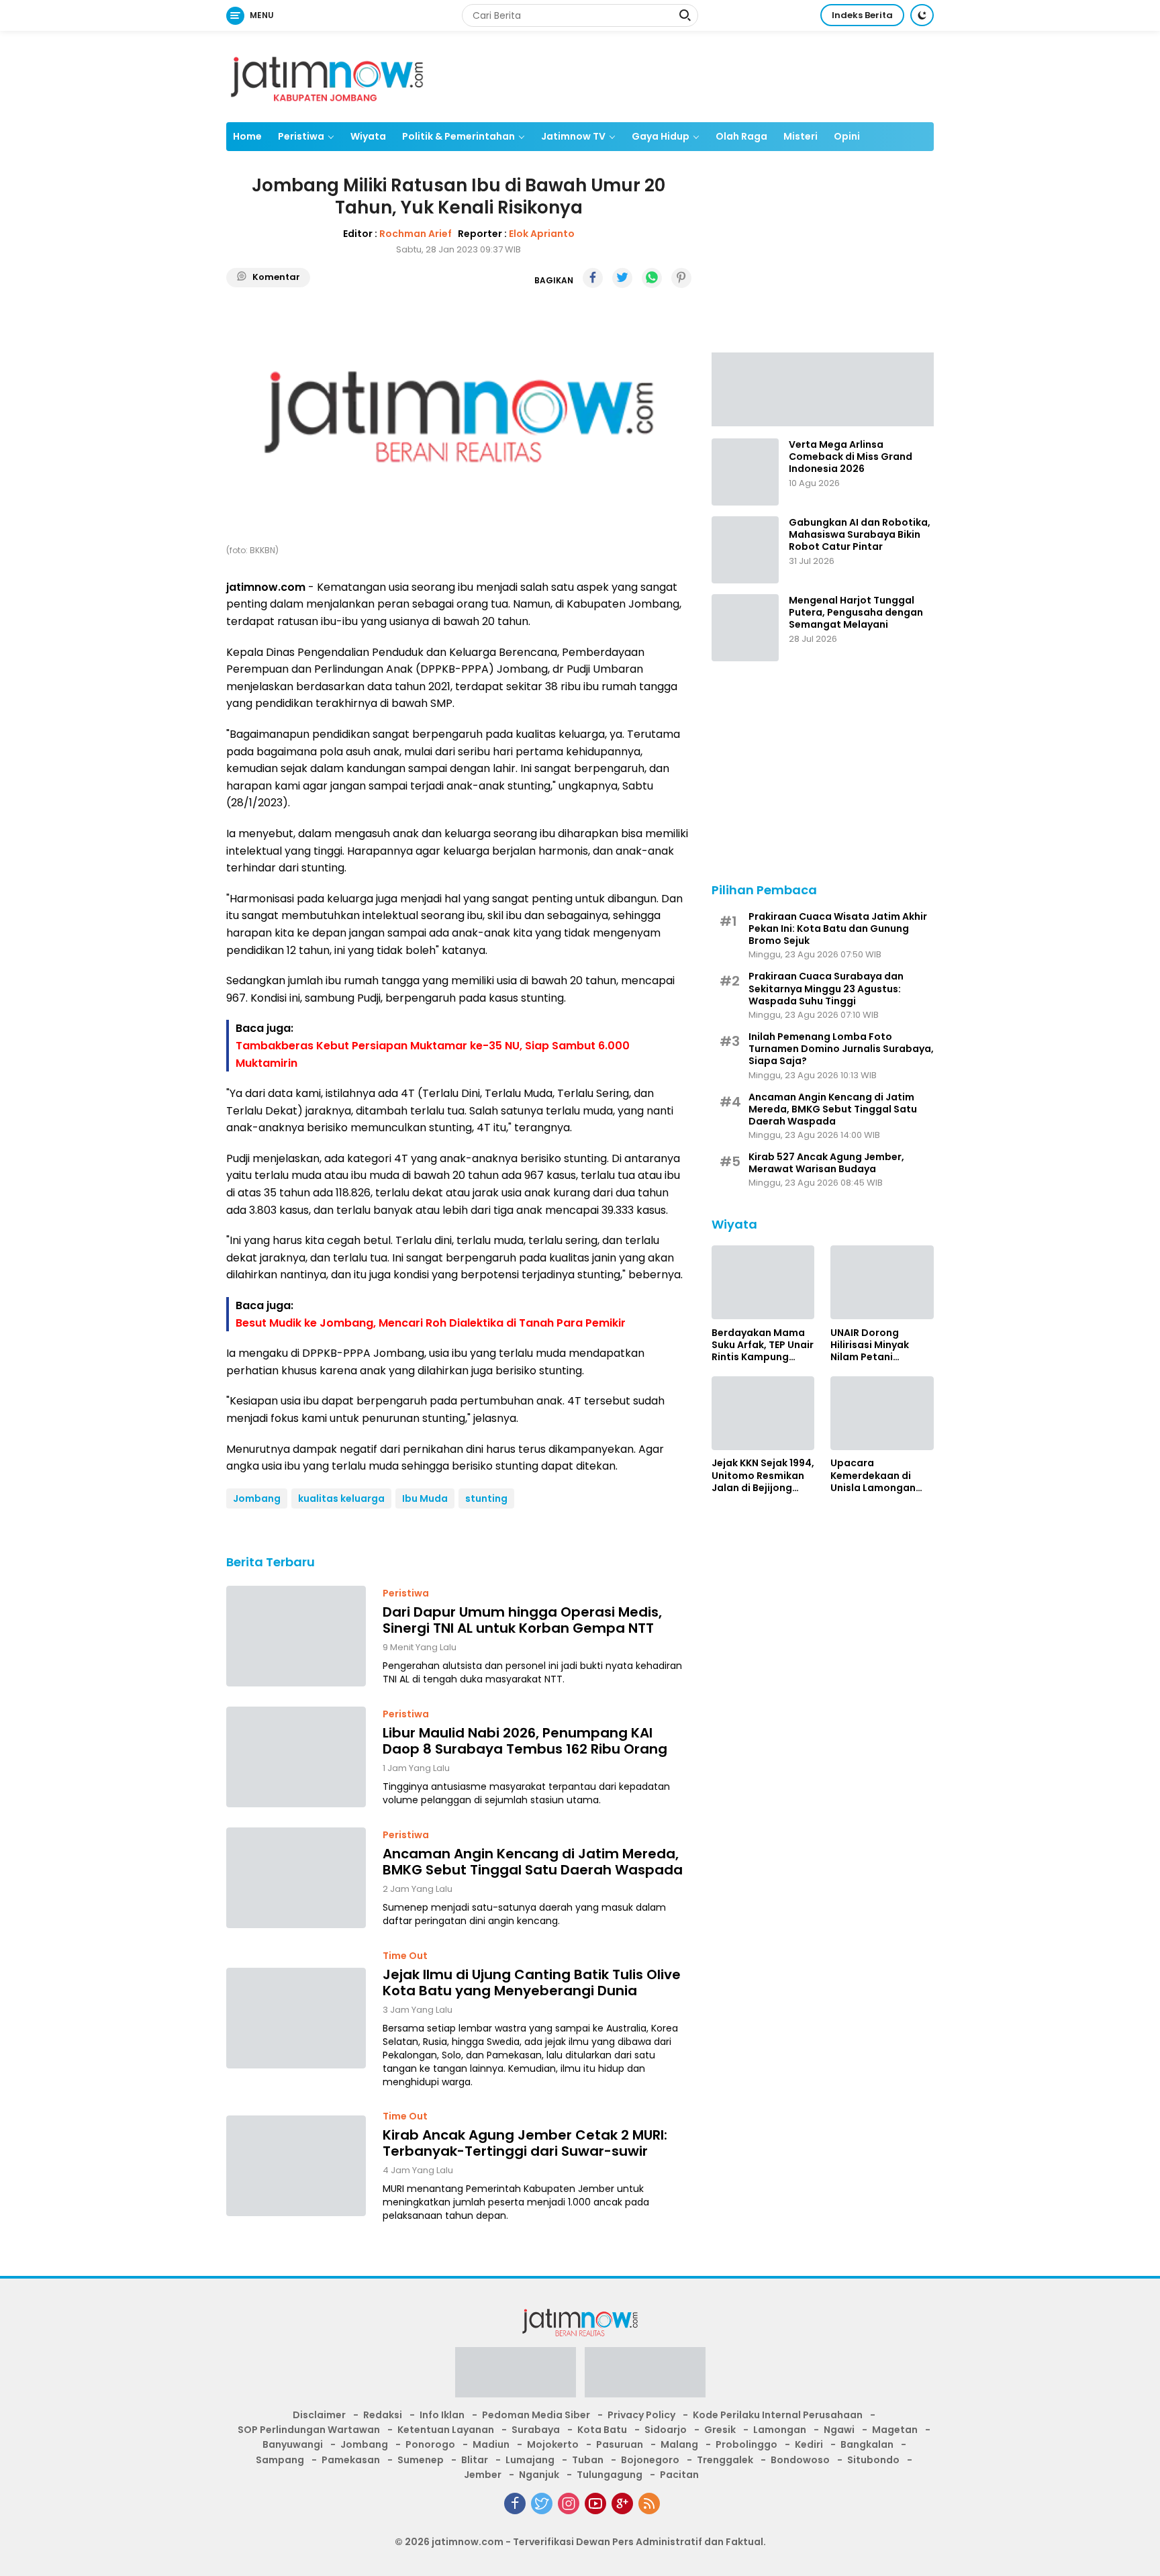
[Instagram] (569, 2503)
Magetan (895, 2430)
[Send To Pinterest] (681, 278)
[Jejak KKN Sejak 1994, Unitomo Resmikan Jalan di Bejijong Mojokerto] (763, 1413)
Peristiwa (301, 136)
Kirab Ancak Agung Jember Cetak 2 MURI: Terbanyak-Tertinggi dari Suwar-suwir (525, 2143)
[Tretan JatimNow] (823, 388)
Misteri (801, 136)
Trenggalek (725, 2460)
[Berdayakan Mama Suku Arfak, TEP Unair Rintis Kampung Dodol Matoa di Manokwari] (763, 1282)
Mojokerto (553, 2444)
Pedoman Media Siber (536, 2415)
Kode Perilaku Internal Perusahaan (778, 2415)
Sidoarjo (666, 2430)
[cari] (685, 17)
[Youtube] (595, 2503)
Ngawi (839, 2430)
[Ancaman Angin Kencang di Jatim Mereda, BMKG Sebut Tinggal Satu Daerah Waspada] (296, 1878)
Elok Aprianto (542, 234)
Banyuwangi (293, 2444)
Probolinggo (746, 2444)
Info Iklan (442, 2415)
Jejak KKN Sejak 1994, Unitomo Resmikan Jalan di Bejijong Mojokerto (763, 1475)
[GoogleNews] (622, 2503)
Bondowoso (800, 2460)
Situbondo (873, 2460)
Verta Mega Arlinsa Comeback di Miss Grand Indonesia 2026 (851, 457)
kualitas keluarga (341, 1498)
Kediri (809, 2444)
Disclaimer (319, 2415)
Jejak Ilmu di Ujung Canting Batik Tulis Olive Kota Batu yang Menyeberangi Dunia (532, 1983)
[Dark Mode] (922, 15)
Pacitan (679, 2475)
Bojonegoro (650, 2460)
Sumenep (421, 2460)
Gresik (720, 2430)
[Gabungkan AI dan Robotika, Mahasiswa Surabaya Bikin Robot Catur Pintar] (745, 550)
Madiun (491, 2444)
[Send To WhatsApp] (652, 278)
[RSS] (649, 2503)
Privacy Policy (641, 2415)
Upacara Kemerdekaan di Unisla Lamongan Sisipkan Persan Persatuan (873, 1475)
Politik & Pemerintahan (458, 136)
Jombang (257, 1498)
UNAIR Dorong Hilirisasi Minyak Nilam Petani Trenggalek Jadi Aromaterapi (870, 1344)
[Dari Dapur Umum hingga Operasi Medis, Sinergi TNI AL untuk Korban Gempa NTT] (296, 1636)
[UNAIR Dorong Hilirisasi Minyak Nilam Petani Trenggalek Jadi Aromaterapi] (882, 1282)
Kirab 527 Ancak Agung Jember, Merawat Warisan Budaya (826, 1163)
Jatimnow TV (573, 136)
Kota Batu (602, 2430)
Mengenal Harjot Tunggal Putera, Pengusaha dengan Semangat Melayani (856, 613)
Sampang (280, 2460)
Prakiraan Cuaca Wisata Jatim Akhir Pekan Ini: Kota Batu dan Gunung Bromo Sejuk (838, 928)
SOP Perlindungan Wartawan (309, 2430)
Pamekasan (351, 2460)
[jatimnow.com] (327, 76)
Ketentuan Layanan (446, 2430)
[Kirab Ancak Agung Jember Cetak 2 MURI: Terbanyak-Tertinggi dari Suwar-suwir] (296, 2166)
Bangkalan (867, 2444)
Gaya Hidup (661, 136)
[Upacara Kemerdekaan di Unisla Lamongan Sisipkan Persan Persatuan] (882, 1413)
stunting (486, 1498)
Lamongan (780, 2430)
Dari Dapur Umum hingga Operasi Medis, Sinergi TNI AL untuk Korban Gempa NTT (522, 1620)
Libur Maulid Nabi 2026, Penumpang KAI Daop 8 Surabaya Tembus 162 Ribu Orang (525, 1741)
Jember (483, 2475)
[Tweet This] (622, 278)
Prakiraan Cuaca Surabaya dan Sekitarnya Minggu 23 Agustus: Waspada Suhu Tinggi (826, 989)
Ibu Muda (425, 1498)
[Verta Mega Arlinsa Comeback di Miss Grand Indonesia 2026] (745, 472)
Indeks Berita (862, 15)
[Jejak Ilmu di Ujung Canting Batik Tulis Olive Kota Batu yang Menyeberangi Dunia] (296, 2018)
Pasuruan (620, 2444)
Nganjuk (539, 2475)
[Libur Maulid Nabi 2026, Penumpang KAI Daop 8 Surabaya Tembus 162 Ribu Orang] (296, 1757)
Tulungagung (610, 2475)
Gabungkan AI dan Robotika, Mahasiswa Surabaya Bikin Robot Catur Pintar (860, 535)
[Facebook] (515, 2503)
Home (247, 136)
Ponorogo (430, 2444)
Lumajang (530, 2460)
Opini (847, 136)
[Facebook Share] (593, 278)
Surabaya (536, 2430)
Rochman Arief (416, 234)
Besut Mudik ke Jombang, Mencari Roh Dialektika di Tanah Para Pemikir (431, 1323)
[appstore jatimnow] (645, 2377)
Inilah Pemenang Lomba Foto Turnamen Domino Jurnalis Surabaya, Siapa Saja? (841, 1048)
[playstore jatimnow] (516, 2377)
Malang (679, 2444)
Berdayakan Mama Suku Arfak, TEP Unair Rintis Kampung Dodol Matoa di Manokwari (763, 1344)
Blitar (475, 2460)
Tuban (588, 2460)
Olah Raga (741, 136)
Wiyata (368, 136)
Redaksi (383, 2415)
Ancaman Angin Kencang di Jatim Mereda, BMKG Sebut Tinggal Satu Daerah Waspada (533, 1862)
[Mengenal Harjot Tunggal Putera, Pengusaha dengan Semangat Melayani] (745, 628)
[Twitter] (542, 2503)
